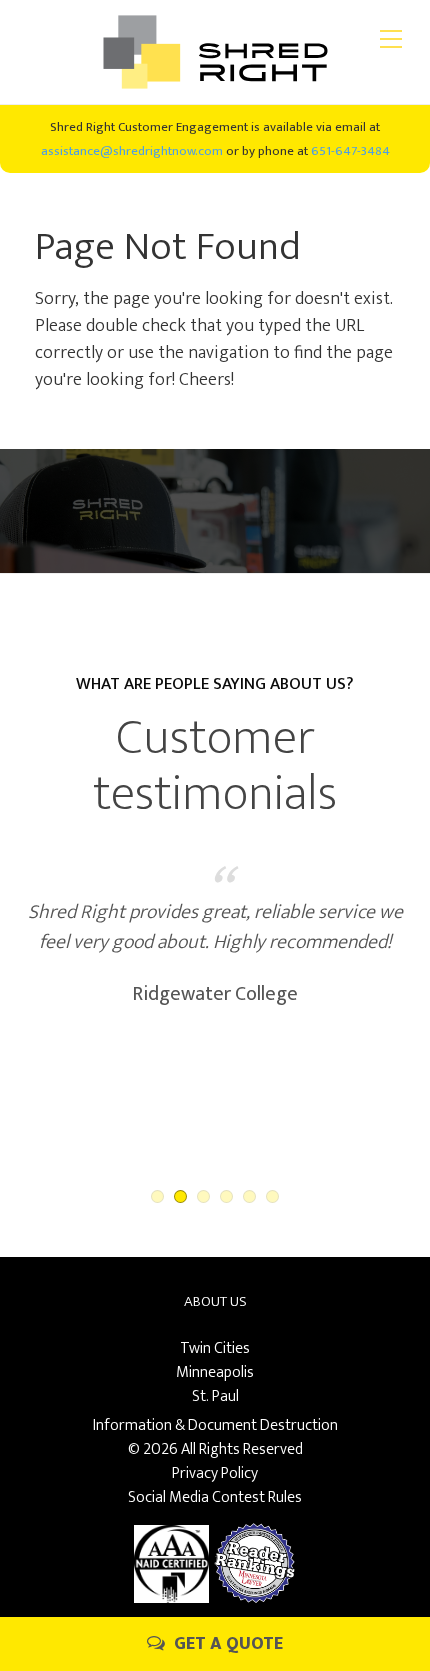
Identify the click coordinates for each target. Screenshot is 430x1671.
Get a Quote (226, 1644)
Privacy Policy (215, 1473)
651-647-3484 (350, 151)
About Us (215, 1301)
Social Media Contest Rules (215, 1497)
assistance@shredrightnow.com (132, 151)
